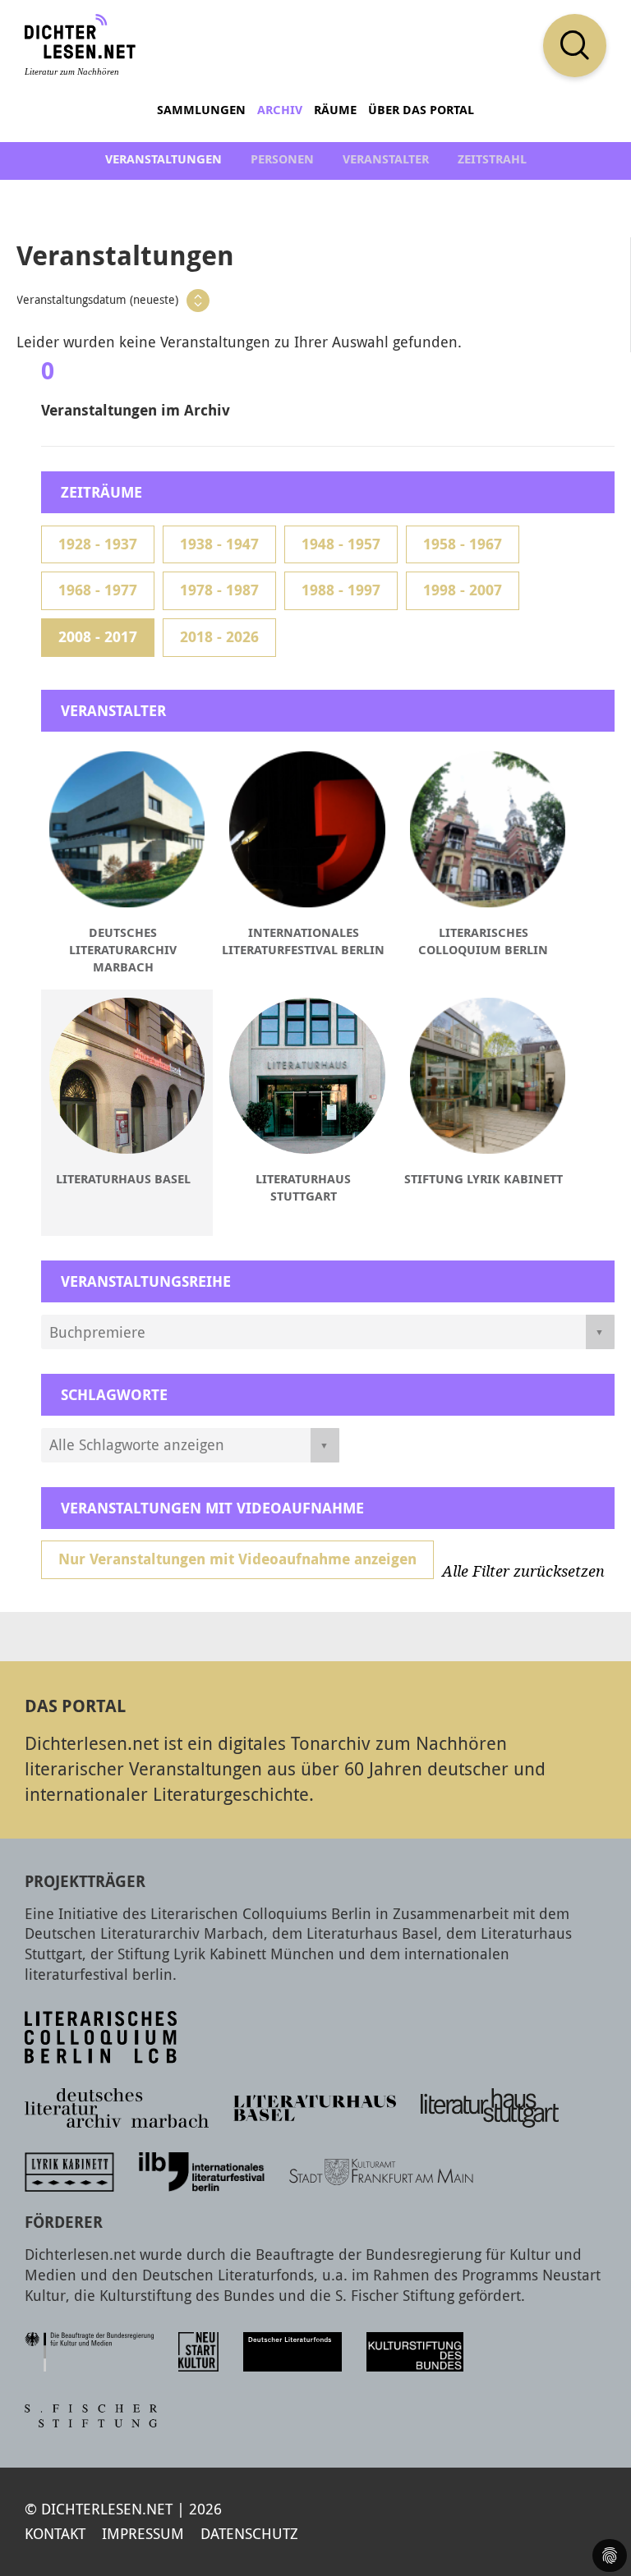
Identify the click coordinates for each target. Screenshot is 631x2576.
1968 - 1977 (98, 590)
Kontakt (55, 2533)
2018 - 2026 (219, 637)
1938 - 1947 (219, 544)
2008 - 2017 (98, 637)
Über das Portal (421, 110)
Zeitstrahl (492, 159)
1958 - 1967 (463, 544)
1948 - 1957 (341, 544)
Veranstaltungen (164, 159)
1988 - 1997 (341, 590)
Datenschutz (249, 2533)
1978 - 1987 (219, 590)
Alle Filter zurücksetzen (523, 1572)
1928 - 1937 (98, 544)
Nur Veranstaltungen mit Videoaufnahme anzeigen (237, 1559)
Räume (335, 110)
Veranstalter (386, 159)
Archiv (280, 110)
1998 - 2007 (463, 590)
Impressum (143, 2533)
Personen (282, 159)
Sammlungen (201, 110)
